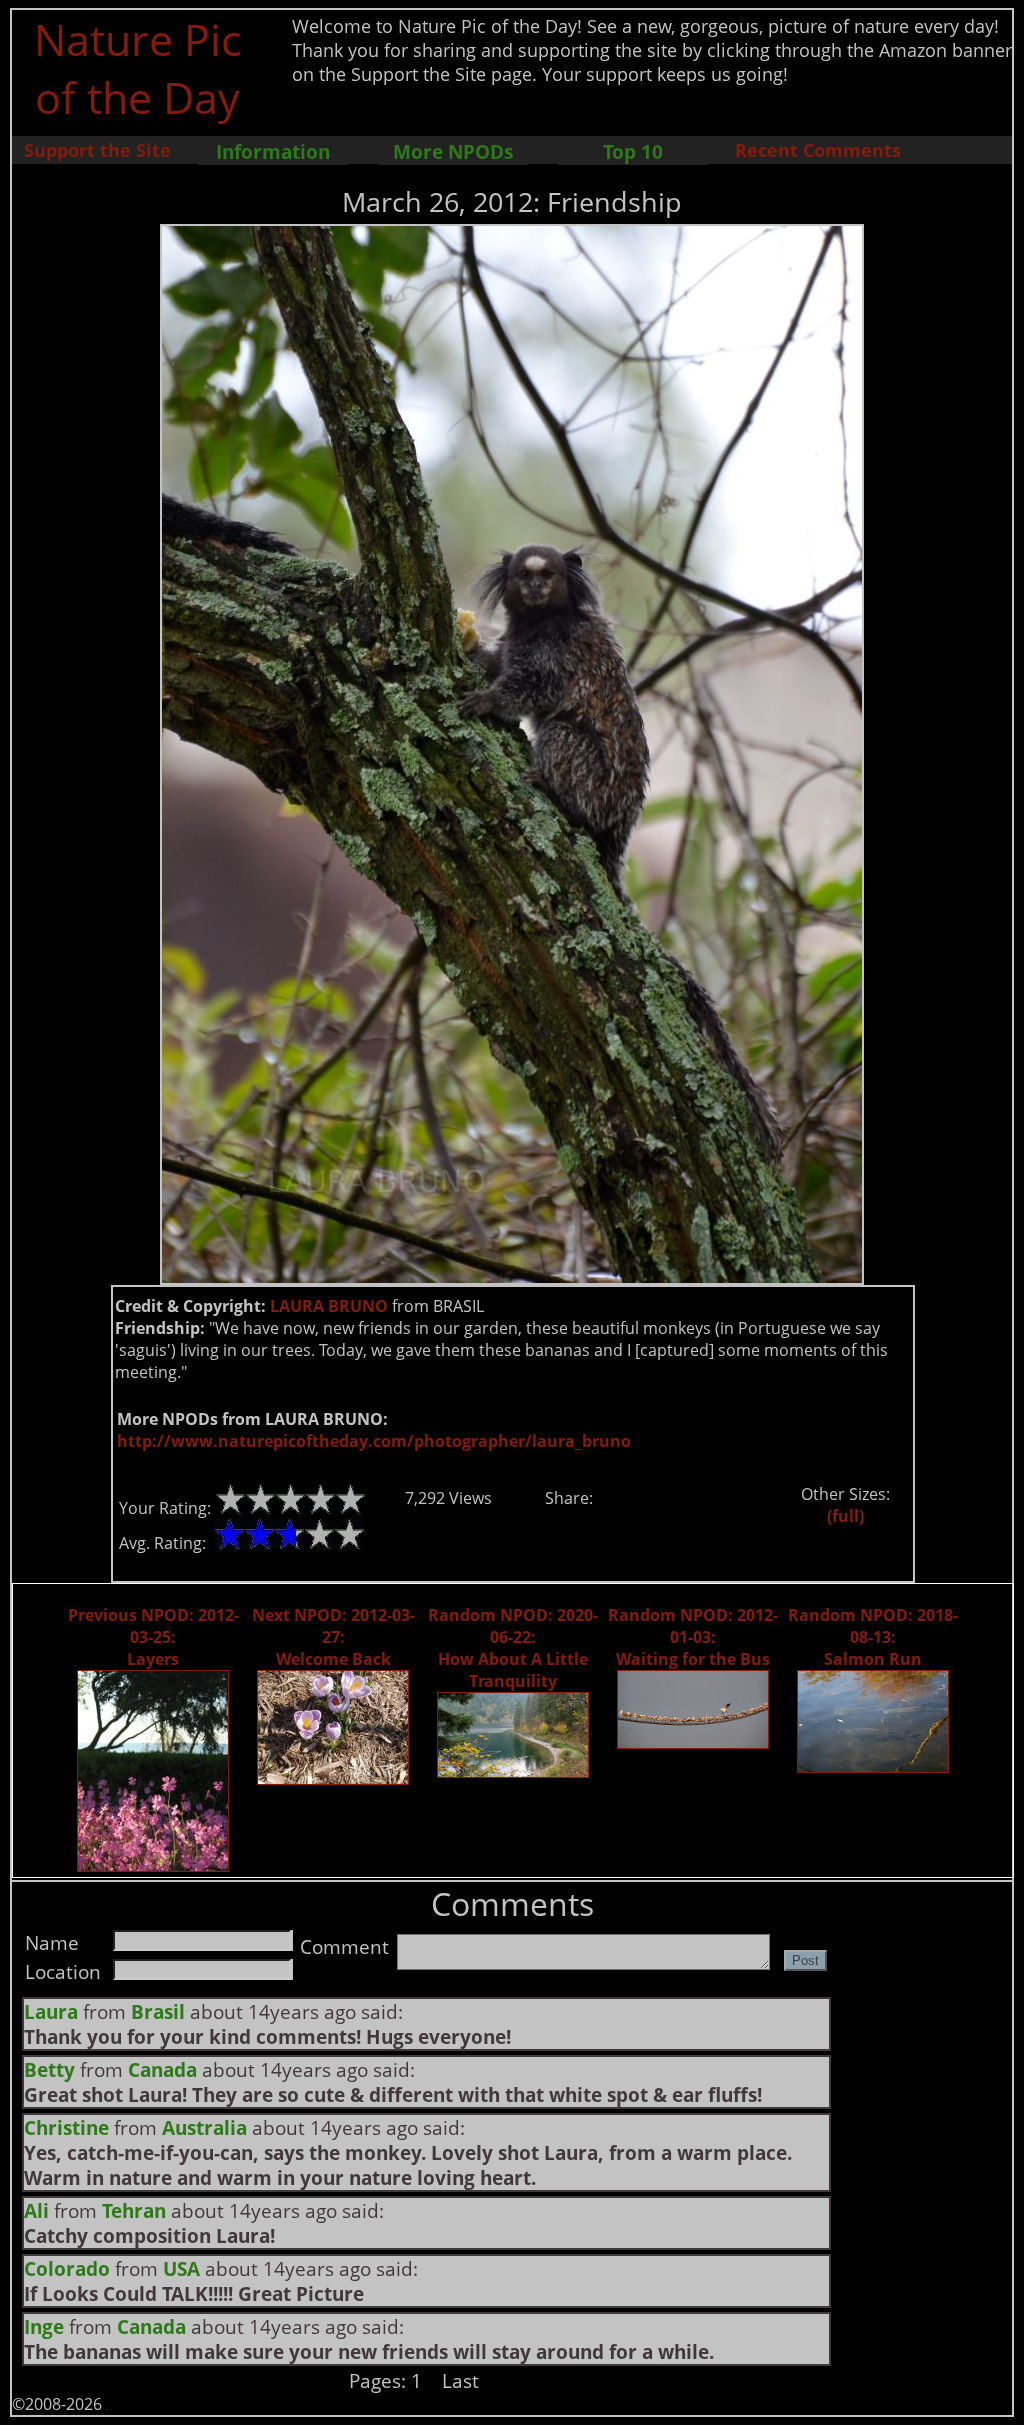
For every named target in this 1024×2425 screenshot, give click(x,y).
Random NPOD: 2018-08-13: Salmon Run (873, 1637)
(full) (845, 1516)
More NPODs (453, 151)
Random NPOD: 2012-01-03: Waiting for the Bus (693, 1637)
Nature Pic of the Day (137, 68)
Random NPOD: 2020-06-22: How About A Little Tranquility (513, 1648)
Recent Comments (818, 150)
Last (460, 2380)
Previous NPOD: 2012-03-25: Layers (153, 1637)
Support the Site (97, 150)
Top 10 (633, 151)
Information (273, 151)
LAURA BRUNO (329, 1306)
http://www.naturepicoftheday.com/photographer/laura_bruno (374, 1441)
